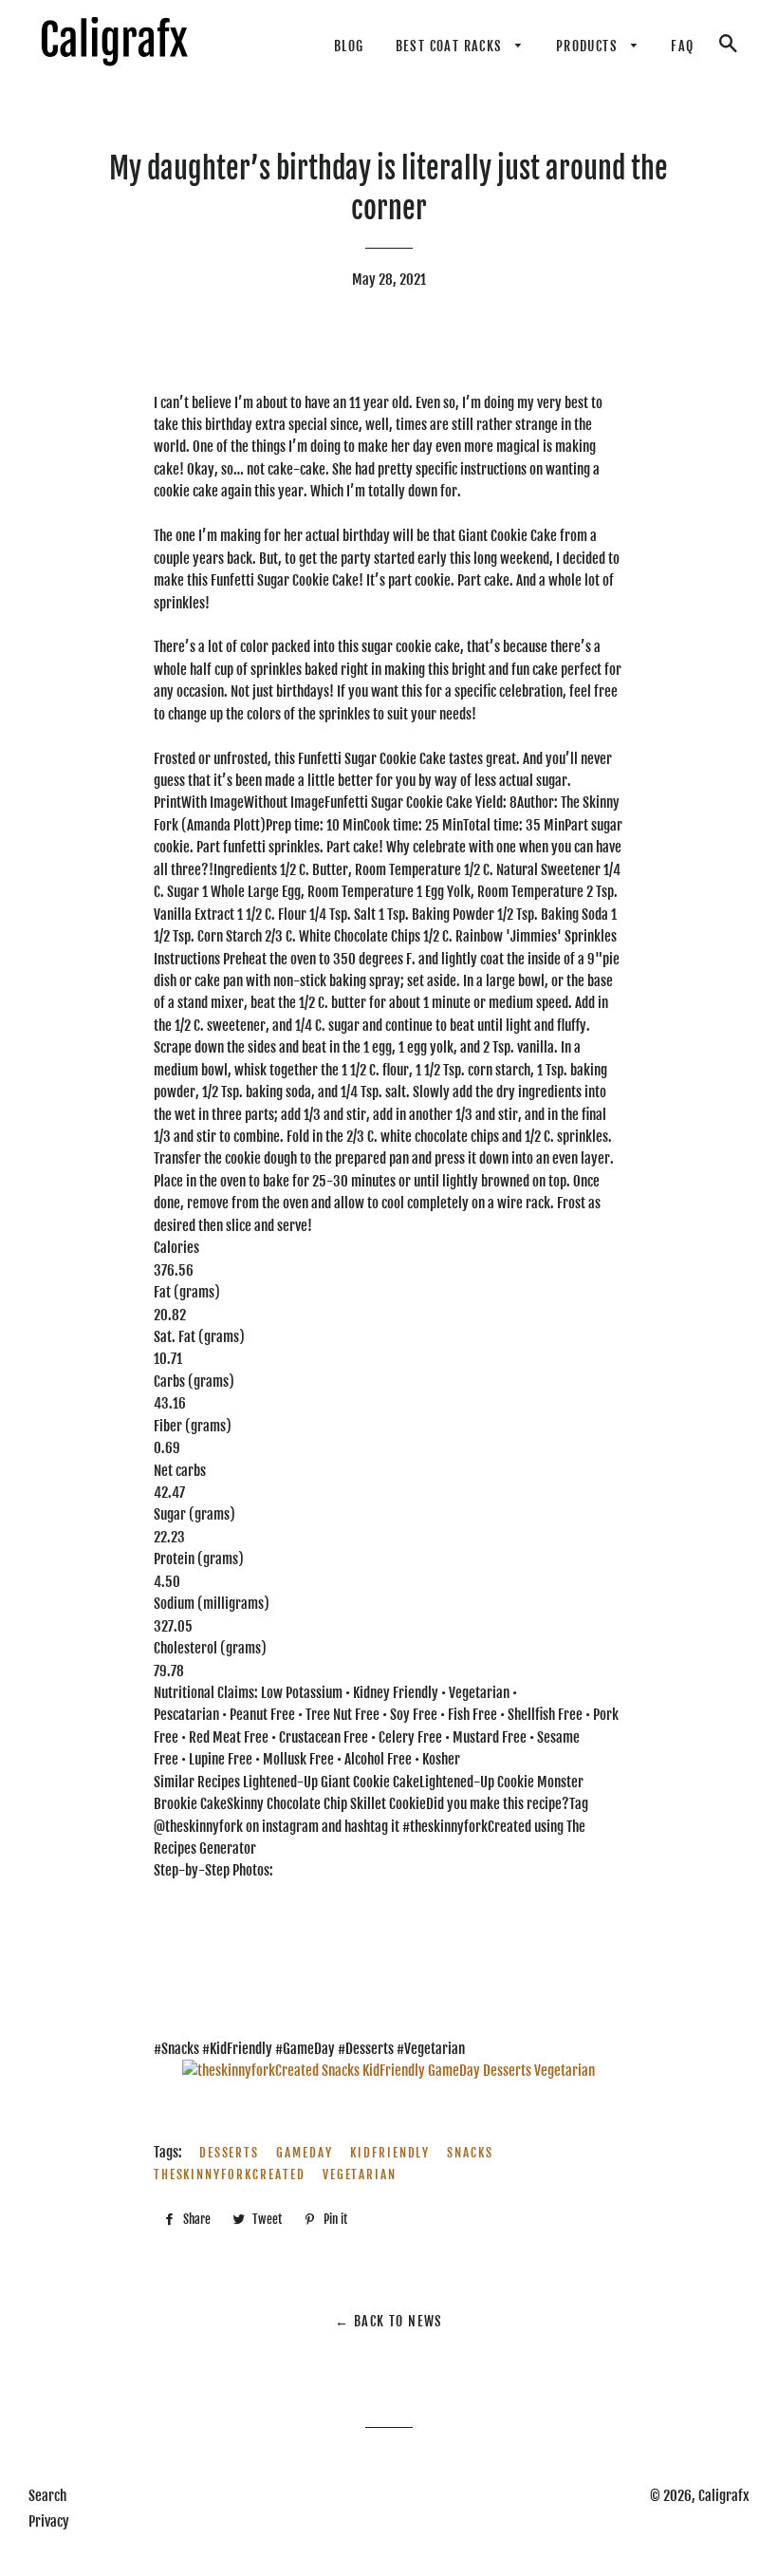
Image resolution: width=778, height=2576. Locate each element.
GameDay (305, 2153)
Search (47, 2496)
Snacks (470, 2153)
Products (589, 46)
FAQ (682, 46)
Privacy (49, 2521)
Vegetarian (360, 2175)
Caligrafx (724, 2496)
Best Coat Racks (451, 46)
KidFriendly (390, 2153)
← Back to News (389, 2321)
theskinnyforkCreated (230, 2175)
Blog (349, 46)
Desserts (230, 2153)
